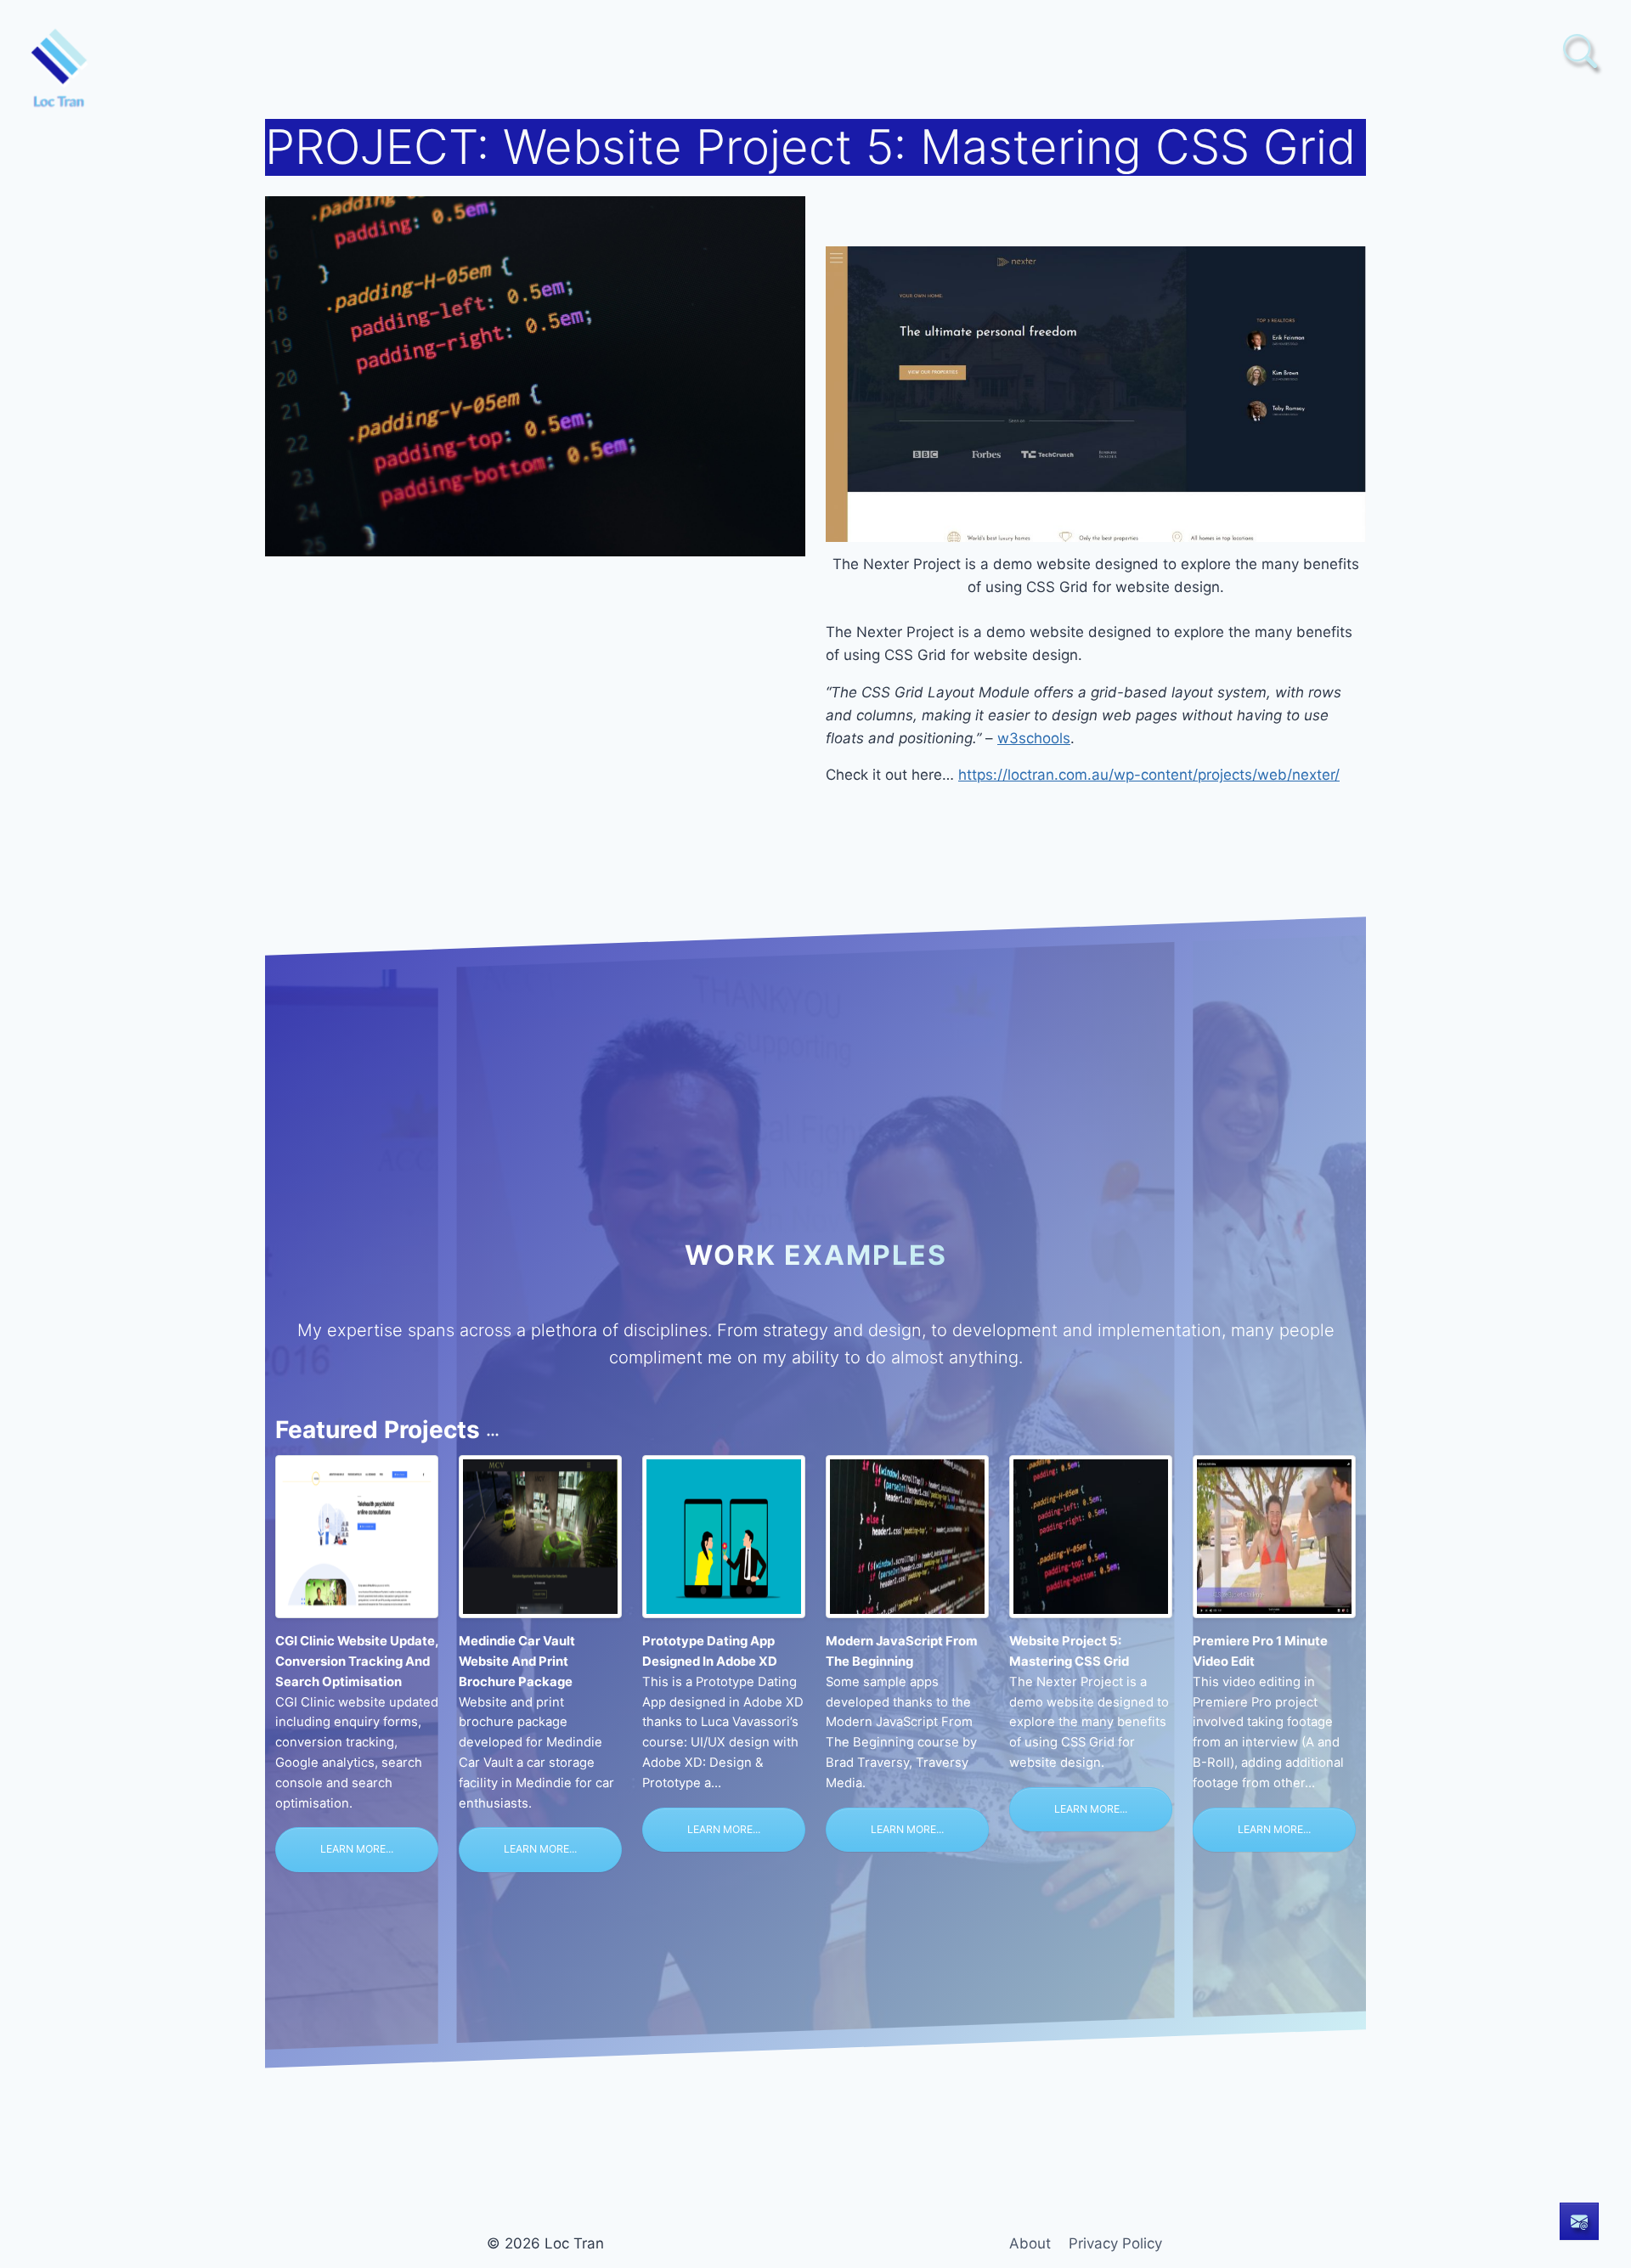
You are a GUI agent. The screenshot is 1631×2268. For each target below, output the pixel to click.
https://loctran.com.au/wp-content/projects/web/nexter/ (1149, 775)
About (1030, 2243)
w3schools (1034, 738)
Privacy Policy (1115, 2243)
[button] (1580, 51)
